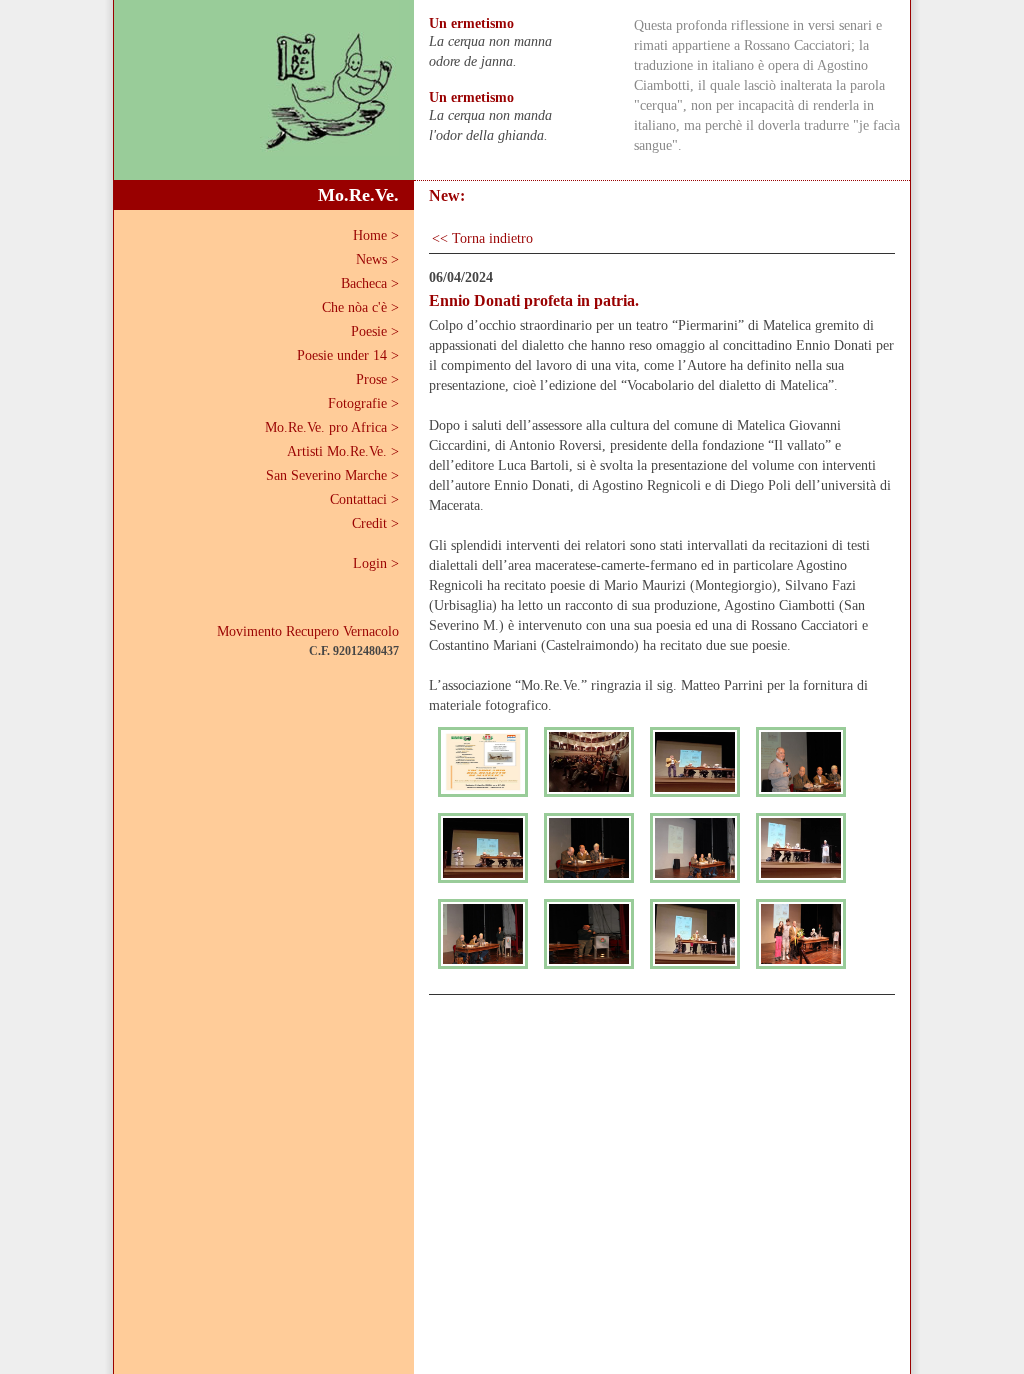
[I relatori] (589, 848)
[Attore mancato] (589, 934)
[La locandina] (483, 762)
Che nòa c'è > (360, 307)
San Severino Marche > (332, 475)
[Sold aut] (589, 762)
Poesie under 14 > (348, 355)
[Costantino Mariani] (695, 934)
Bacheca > (370, 283)
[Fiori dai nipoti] (801, 934)
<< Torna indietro (482, 238)
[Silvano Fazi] (801, 848)
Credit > (375, 523)
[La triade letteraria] (695, 848)
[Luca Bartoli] (483, 848)
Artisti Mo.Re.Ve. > (343, 451)
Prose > (377, 379)
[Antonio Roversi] (801, 762)
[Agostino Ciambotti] (483, 934)
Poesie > (375, 331)
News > (377, 259)
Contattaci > (364, 499)
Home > (376, 235)
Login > (376, 563)
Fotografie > (363, 403)
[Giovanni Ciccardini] (695, 762)
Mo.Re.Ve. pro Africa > (332, 427)
